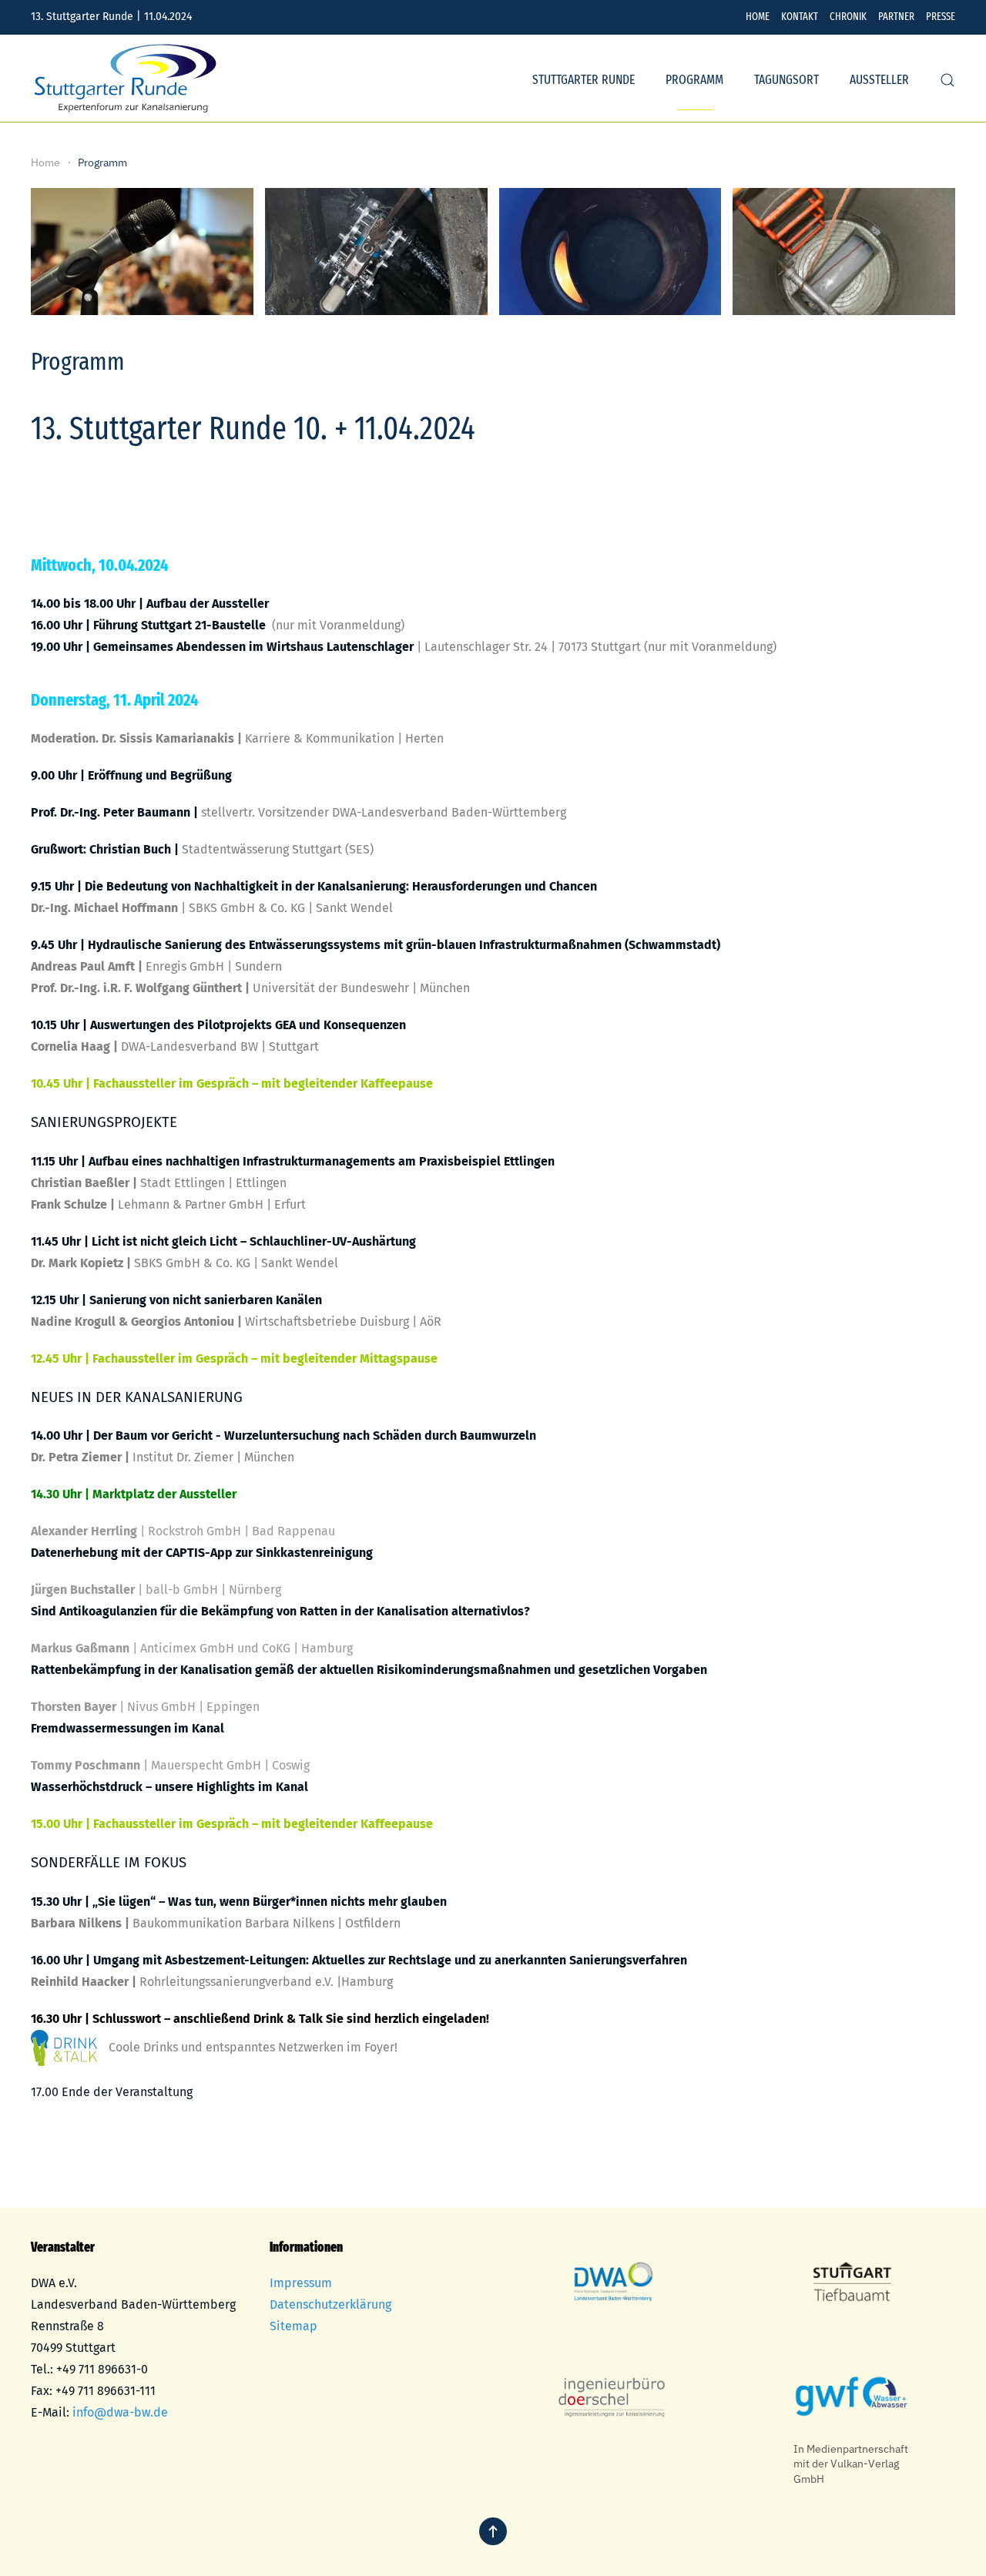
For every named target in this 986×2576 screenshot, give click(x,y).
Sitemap (293, 2326)
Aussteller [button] (879, 80)
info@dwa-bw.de (120, 2412)
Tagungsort (786, 80)
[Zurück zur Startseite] (126, 80)
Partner (896, 17)
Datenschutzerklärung (330, 2304)
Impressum (301, 2283)
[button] (947, 80)
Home (758, 17)
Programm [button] (694, 80)
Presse (941, 17)
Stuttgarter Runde (584, 80)
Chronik (848, 17)
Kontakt (800, 17)
